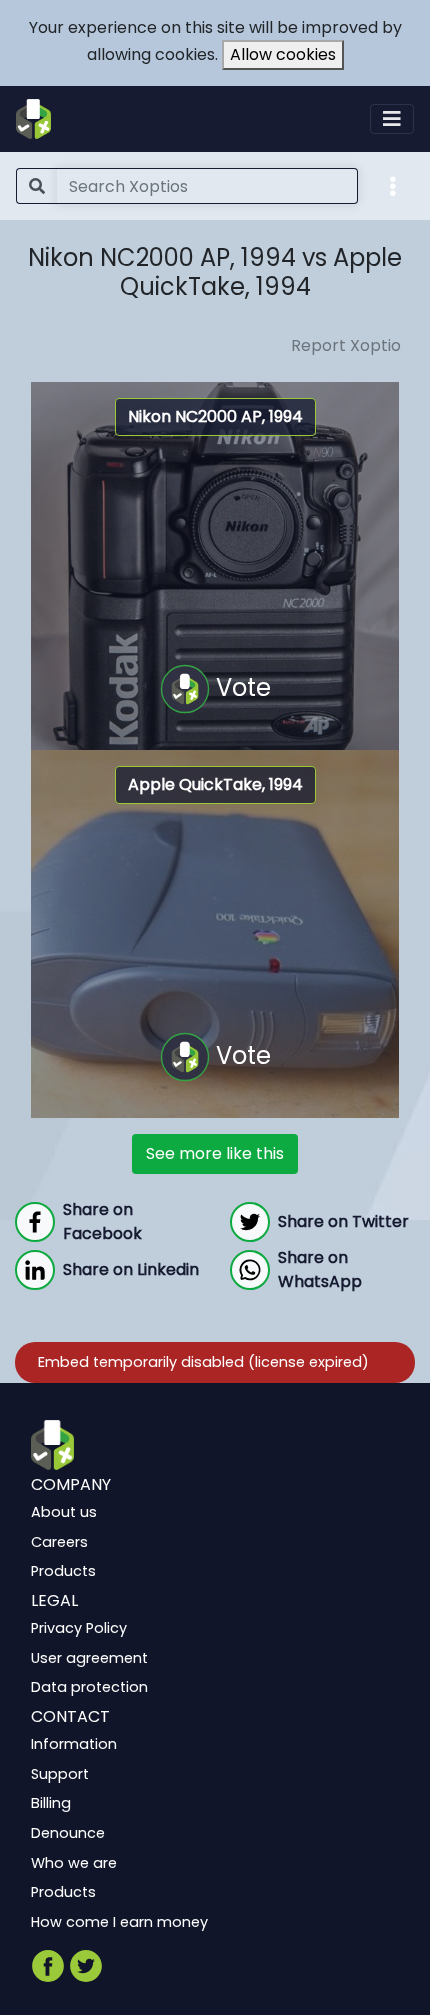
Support (60, 1773)
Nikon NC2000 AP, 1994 (215, 416)
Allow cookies (283, 54)
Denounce (68, 1833)
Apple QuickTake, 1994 (215, 784)
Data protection (89, 1687)
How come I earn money (119, 1921)
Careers (59, 1541)
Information (74, 1744)
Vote (240, 686)
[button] (393, 185)
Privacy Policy (79, 1628)
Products (63, 1571)
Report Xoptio (346, 345)
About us (64, 1512)
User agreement (89, 1657)
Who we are (74, 1862)
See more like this (215, 1153)
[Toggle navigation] (392, 119)
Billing (51, 1803)
